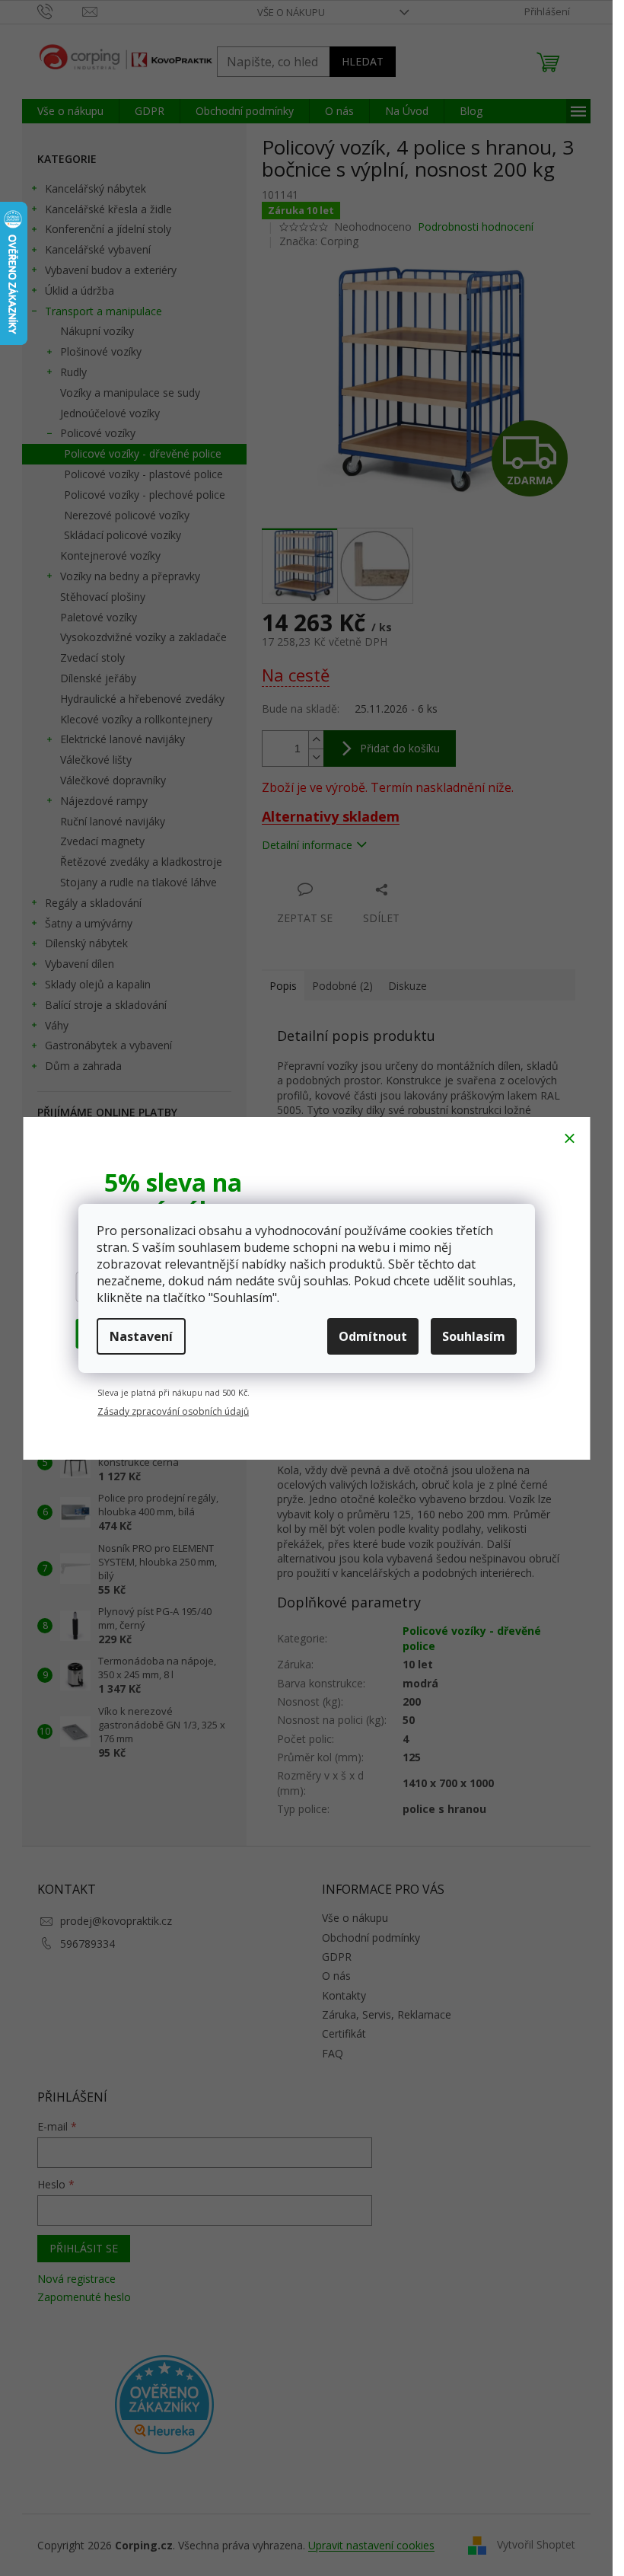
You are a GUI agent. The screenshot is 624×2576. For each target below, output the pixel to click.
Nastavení (141, 1336)
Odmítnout (373, 1336)
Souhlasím (474, 1336)
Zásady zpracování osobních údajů (173, 1411)
